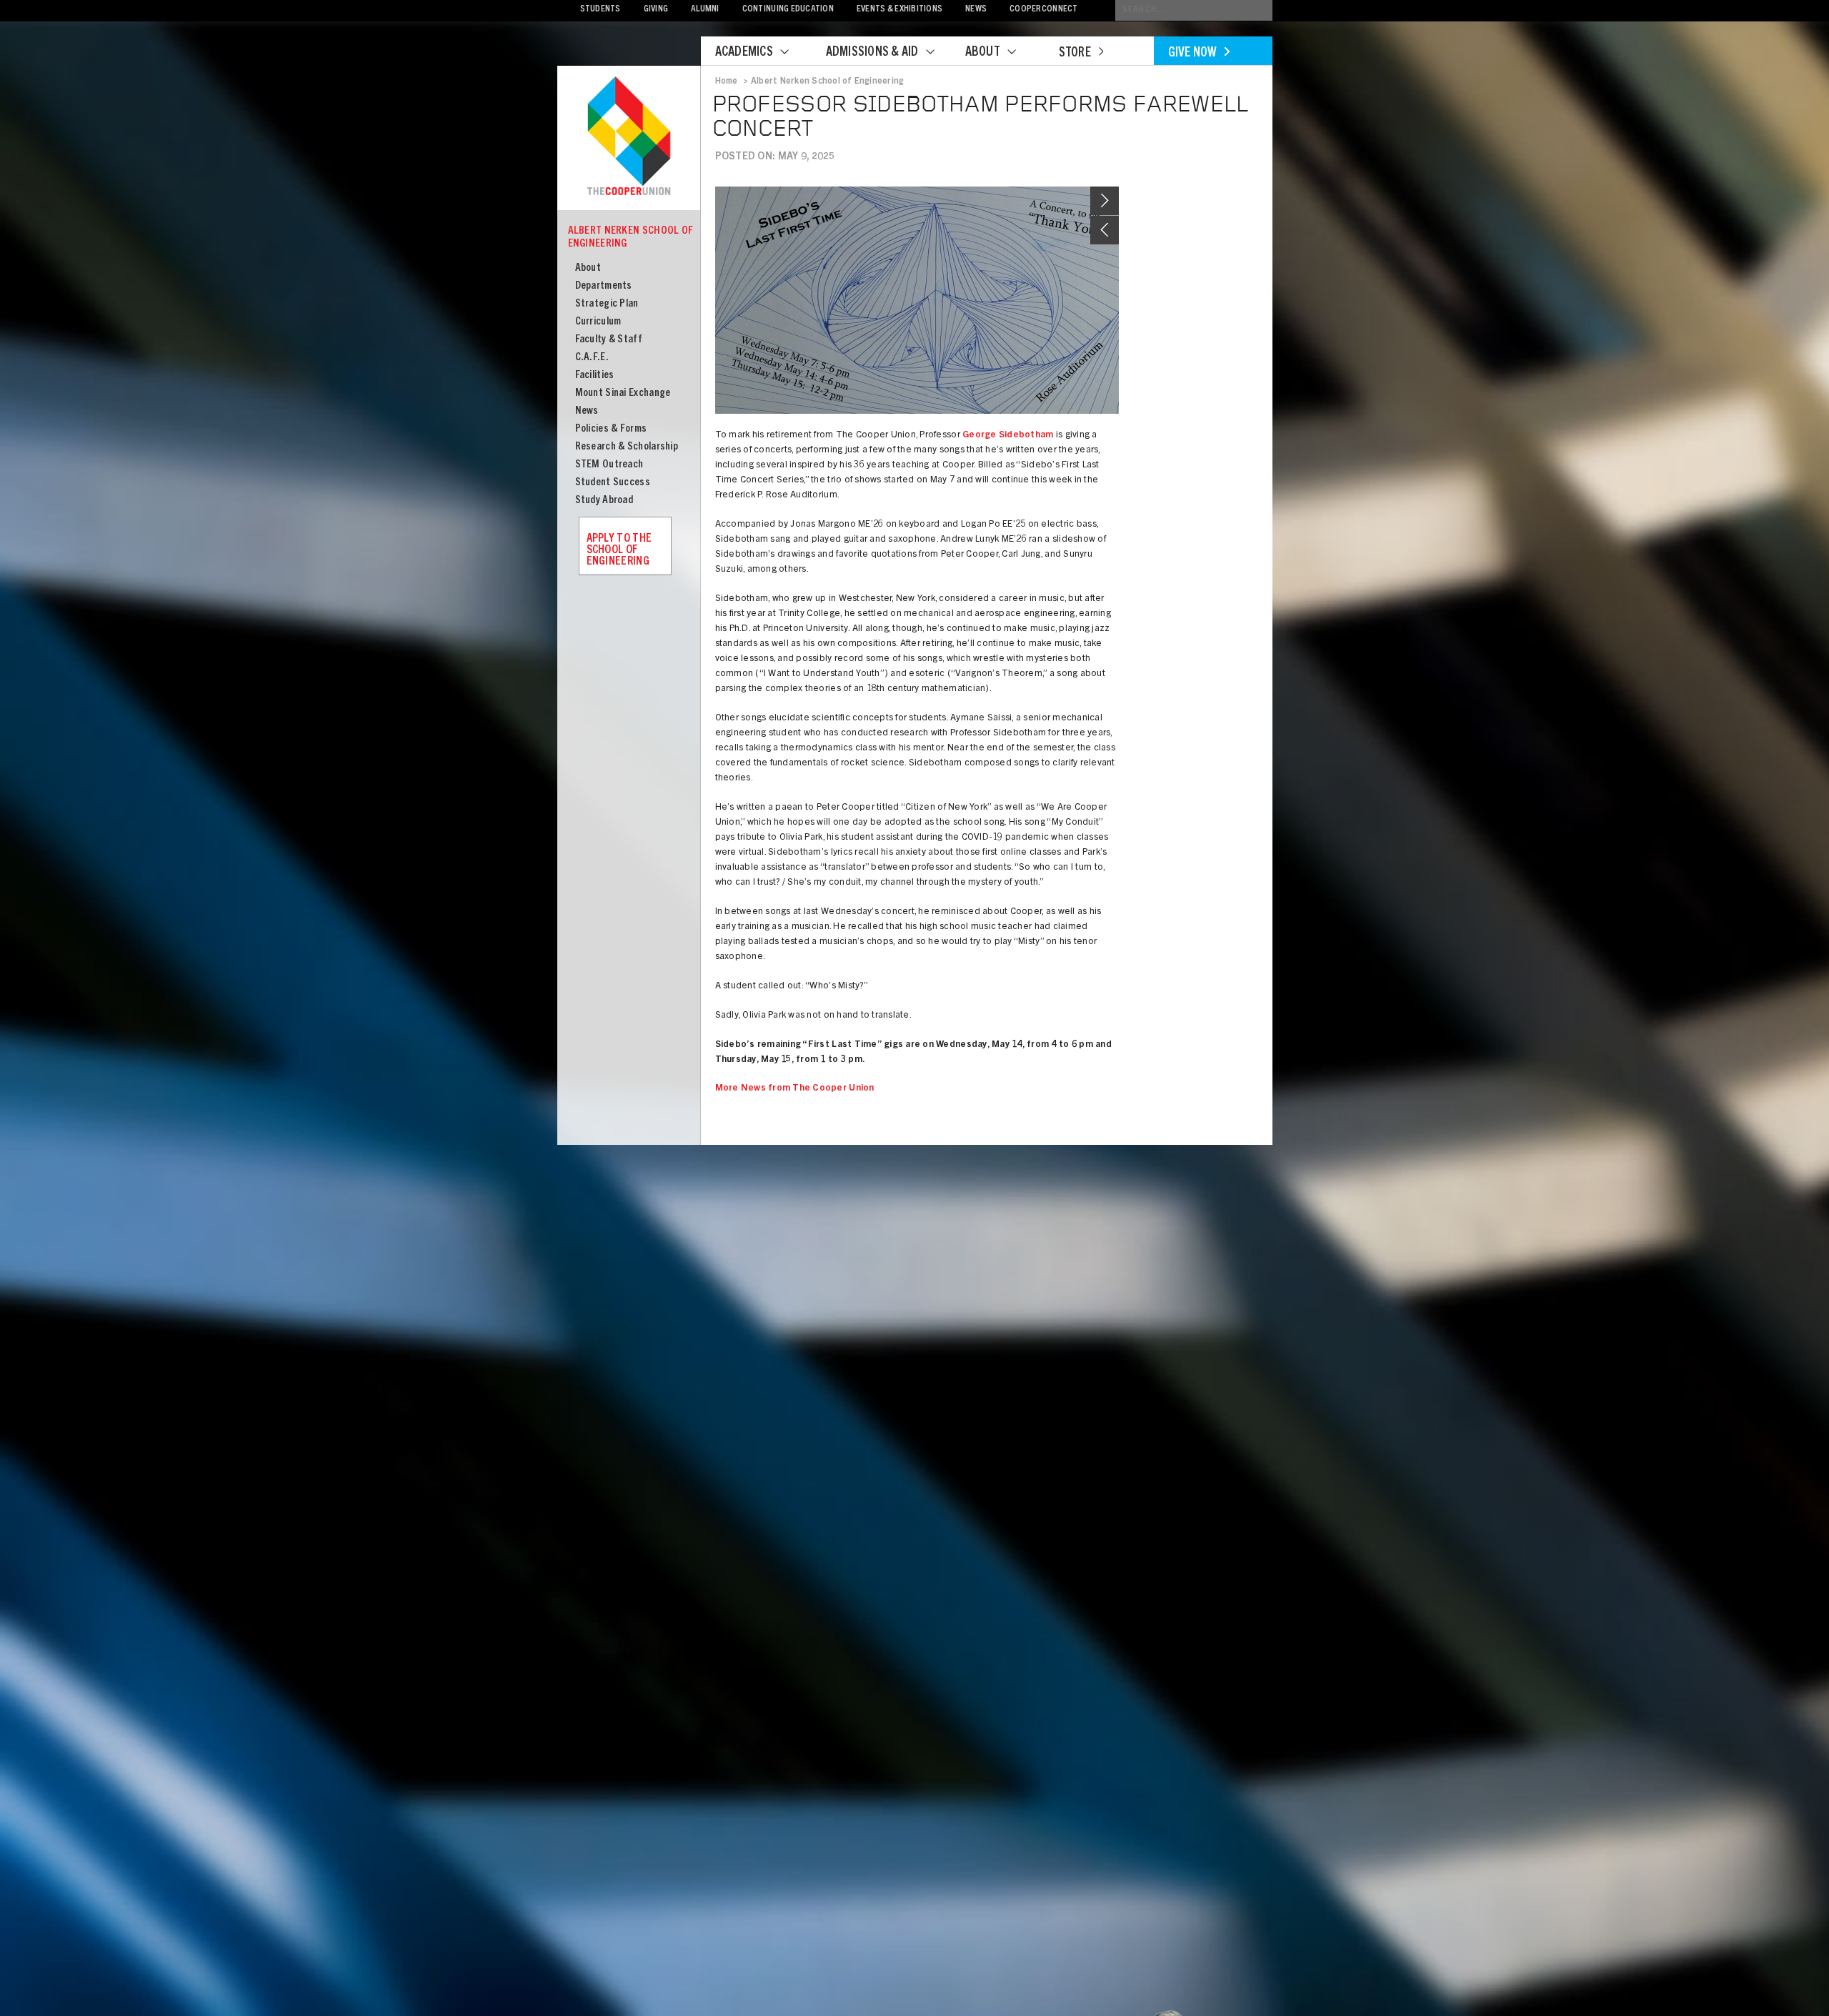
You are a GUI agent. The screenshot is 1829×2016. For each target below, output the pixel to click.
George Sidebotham (1008, 436)
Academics (744, 53)
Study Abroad (604, 501)
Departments (604, 286)
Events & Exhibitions (899, 10)
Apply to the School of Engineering (619, 550)
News (976, 10)
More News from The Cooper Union (795, 1089)
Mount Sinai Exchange (623, 393)
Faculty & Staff (609, 340)
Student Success (613, 483)
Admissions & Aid (872, 53)
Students (600, 10)
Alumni (705, 10)
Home (727, 81)
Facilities (595, 376)
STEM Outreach (609, 465)
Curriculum (598, 322)
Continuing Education (788, 10)
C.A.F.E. (592, 358)
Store (1075, 54)
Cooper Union (629, 137)
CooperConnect (1043, 10)
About (983, 53)
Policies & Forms (611, 429)
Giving (656, 10)
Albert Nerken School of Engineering (631, 238)
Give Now (1193, 54)
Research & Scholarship (627, 447)
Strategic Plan (607, 304)
